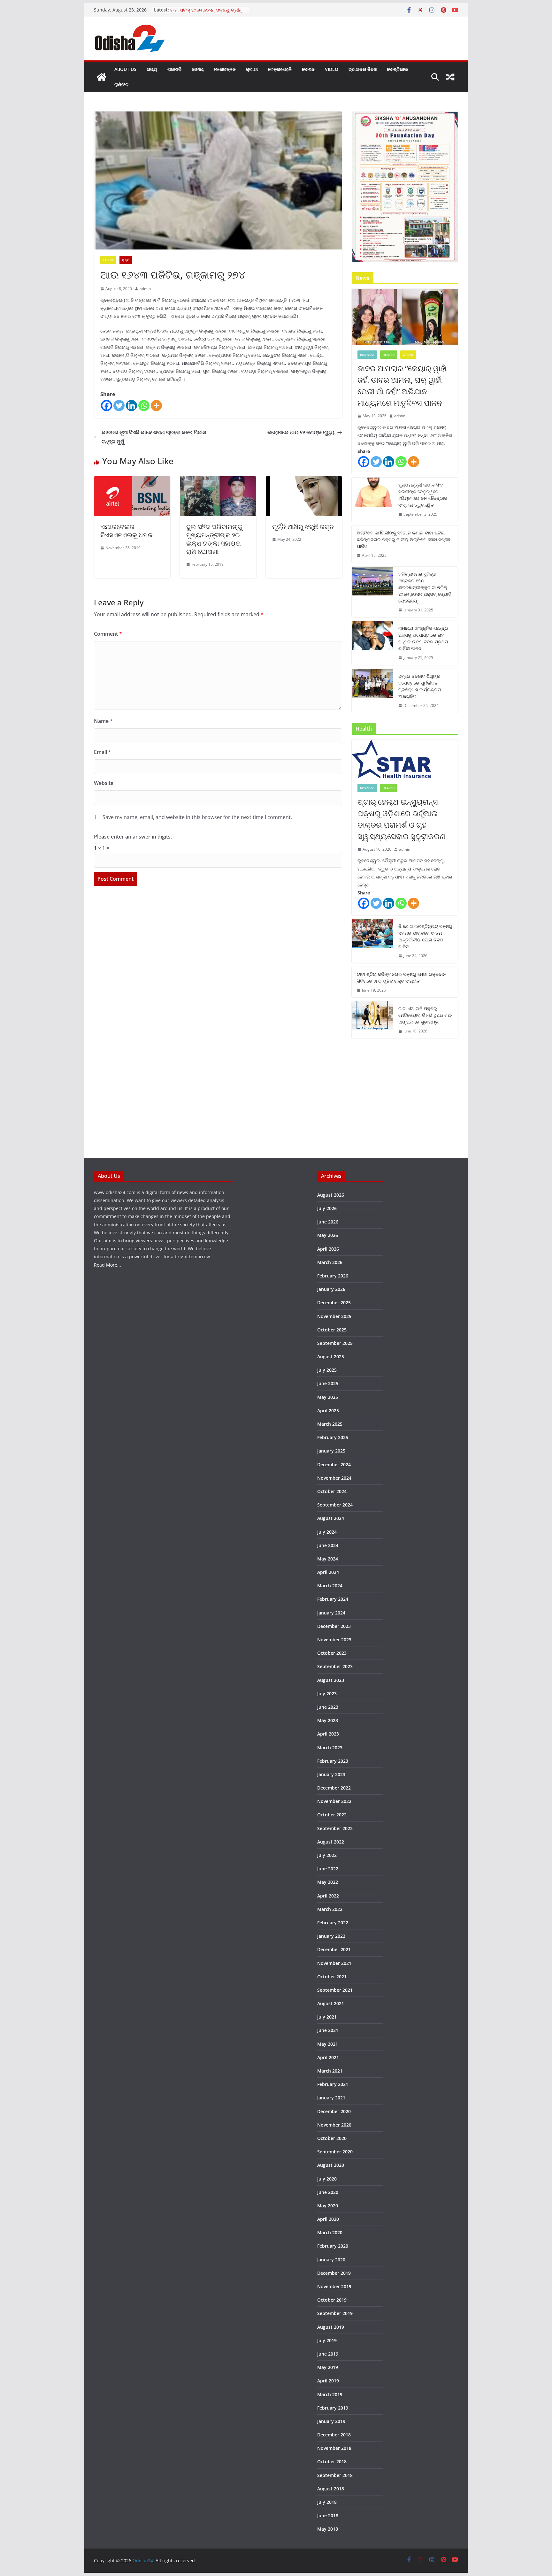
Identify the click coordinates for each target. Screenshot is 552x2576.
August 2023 (331, 1680)
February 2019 (333, 2408)
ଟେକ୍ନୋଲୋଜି (280, 69)
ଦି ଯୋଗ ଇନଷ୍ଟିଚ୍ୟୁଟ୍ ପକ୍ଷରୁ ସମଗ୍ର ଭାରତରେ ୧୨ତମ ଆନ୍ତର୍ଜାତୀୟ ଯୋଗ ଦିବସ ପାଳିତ (425, 936)
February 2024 (333, 1599)
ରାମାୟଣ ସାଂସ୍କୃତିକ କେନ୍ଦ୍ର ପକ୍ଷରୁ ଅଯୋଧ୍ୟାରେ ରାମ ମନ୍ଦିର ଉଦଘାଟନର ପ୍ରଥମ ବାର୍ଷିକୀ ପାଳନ (423, 638)
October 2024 (332, 1491)
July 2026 (327, 1208)
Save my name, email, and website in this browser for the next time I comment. (197, 817)
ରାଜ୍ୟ (152, 69)
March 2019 (330, 2394)
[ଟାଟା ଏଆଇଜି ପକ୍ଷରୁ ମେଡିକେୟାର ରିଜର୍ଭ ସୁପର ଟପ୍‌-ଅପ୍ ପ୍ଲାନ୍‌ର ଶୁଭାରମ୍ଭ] (372, 1020)
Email (103, 752)
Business (367, 355)
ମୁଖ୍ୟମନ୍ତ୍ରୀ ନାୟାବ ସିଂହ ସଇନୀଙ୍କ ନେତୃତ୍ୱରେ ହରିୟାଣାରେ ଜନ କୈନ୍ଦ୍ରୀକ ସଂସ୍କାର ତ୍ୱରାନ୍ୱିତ (423, 495)
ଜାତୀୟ (198, 69)
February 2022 (333, 1923)
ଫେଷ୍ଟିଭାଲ (397, 69)
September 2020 (335, 2152)
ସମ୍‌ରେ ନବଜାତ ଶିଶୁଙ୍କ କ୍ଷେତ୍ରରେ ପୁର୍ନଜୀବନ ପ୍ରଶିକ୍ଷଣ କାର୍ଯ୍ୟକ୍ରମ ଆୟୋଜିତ (420, 686)
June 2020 (328, 2192)
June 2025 (328, 1383)
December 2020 (334, 2111)
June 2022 (328, 1869)
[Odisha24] (102, 77)
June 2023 (328, 1707)
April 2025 (328, 1411)
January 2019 (331, 2421)
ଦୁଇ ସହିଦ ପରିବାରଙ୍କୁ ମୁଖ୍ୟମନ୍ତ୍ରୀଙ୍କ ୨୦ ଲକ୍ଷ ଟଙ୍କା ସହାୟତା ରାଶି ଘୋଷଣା (214, 539)
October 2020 (332, 2138)
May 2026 (328, 1235)
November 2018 (334, 2448)
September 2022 (335, 1828)
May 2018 (328, 2529)
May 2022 (328, 1882)
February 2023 (333, 1761)
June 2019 (328, 2354)
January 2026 (331, 1289)
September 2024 (335, 1505)
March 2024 (330, 1586)
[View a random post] (450, 77)
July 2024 (327, 1532)
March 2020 (330, 2232)
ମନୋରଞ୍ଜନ (225, 69)
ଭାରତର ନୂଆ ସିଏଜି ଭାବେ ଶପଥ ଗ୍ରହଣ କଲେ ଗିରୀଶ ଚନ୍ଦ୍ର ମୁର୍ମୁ (154, 437)
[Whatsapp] (144, 406)
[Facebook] (107, 406)
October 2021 (332, 1977)
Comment (108, 634)
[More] (156, 406)
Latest (108, 260)
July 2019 (327, 2340)
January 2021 (331, 2098)
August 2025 (331, 1357)
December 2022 (334, 1788)
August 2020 (331, 2165)
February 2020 (333, 2246)
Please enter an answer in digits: (133, 837)
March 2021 (330, 2071)
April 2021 (328, 2057)
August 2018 (331, 2489)
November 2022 (334, 1801)
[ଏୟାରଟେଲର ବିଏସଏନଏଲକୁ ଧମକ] (132, 481)
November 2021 (334, 1963)
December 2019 (334, 2273)
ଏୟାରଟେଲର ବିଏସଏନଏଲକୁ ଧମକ (126, 531)
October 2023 (332, 1653)
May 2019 (328, 2367)
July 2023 (327, 1694)
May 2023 (328, 1720)
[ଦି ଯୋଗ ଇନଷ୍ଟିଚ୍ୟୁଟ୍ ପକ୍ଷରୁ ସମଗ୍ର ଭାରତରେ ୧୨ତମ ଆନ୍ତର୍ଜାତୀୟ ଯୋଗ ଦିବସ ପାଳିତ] (372, 941)
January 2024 (331, 1613)
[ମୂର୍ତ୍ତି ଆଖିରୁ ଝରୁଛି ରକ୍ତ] (304, 481)
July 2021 (327, 2017)
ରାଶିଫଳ (121, 84)
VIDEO (332, 69)
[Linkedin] (131, 406)
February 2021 (333, 2084)
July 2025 (327, 1370)
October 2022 (332, 1815)
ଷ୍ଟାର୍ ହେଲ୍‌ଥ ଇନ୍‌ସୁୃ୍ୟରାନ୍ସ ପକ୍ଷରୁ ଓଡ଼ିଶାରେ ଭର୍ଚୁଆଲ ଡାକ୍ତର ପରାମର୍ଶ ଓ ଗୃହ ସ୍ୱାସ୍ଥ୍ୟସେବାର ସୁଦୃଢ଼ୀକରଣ (401, 819)
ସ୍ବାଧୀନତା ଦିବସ (363, 69)
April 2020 (328, 2219)
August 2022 (331, 1842)
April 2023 (328, 1734)
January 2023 (331, 1774)
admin (145, 289)
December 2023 (334, 1626)
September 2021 (335, 1990)
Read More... (107, 1265)
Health (389, 355)
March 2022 (330, 1909)
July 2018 (327, 2502)
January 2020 (331, 2260)
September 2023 (335, 1666)
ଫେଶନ (308, 69)
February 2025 (333, 1437)
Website (104, 783)
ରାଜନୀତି (174, 69)
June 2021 (328, 2030)
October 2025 (332, 1330)
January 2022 (331, 1936)
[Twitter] (119, 406)
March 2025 (330, 1424)
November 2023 (334, 1640)
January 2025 (331, 1451)
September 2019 (335, 2313)
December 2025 (334, 1303)
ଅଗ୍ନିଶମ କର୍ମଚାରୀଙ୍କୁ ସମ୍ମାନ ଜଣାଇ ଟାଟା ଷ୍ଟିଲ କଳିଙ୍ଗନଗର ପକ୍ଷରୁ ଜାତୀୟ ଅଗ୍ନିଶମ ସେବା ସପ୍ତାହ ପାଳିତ (404, 539)
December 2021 (334, 1949)
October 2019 (332, 2300)
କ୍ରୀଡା (252, 69)
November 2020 (334, 2125)
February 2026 (333, 1276)
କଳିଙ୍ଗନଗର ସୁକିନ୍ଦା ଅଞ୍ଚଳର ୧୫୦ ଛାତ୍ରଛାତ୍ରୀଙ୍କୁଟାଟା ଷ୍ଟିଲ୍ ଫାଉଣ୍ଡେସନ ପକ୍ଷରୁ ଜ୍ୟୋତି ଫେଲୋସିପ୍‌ (425, 587)
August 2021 (331, 2003)
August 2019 (331, 2327)
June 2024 (328, 1545)
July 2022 (327, 1855)
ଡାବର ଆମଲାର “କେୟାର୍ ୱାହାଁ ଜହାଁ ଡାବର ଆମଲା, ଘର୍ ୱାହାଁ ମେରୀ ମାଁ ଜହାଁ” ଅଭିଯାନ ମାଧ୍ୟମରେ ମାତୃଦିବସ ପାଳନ (402, 385)
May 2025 (328, 1397)
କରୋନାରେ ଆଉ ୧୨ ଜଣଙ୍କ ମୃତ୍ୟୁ (301, 432)
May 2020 (328, 2206)
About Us (125, 69)
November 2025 (334, 1316)
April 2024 (328, 1572)
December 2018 (334, 2435)
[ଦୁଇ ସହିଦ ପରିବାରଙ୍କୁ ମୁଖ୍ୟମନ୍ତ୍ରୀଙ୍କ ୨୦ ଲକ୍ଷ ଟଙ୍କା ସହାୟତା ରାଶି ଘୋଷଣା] (218, 481)
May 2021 (328, 2044)
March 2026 (330, 1262)
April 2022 (328, 1896)
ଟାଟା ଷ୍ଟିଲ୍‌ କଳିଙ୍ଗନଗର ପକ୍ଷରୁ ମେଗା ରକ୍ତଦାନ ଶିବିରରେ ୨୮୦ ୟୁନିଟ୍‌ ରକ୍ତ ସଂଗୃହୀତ (401, 977)
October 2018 (332, 2461)
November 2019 (334, 2286)
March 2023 (330, 1748)
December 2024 (334, 1464)
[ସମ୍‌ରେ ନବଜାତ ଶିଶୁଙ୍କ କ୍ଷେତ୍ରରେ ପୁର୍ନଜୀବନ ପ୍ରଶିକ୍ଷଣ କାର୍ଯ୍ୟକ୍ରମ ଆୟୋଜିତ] (372, 691)
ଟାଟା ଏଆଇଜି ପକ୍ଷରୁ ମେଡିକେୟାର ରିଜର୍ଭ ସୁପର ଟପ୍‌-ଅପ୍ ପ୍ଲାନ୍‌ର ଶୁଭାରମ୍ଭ (425, 1015)
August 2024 (331, 1518)
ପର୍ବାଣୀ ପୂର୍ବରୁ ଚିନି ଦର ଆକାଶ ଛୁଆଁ (200, 9)
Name (103, 721)
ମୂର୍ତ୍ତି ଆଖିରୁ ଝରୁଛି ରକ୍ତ (303, 527)
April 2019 (328, 2381)
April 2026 (328, 1249)
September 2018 (335, 2475)
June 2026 (328, 1222)
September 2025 (335, 1343)
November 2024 (334, 1478)
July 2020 (327, 2179)
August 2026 (331, 1195)
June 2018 (328, 2515)
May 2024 (328, 1559)
